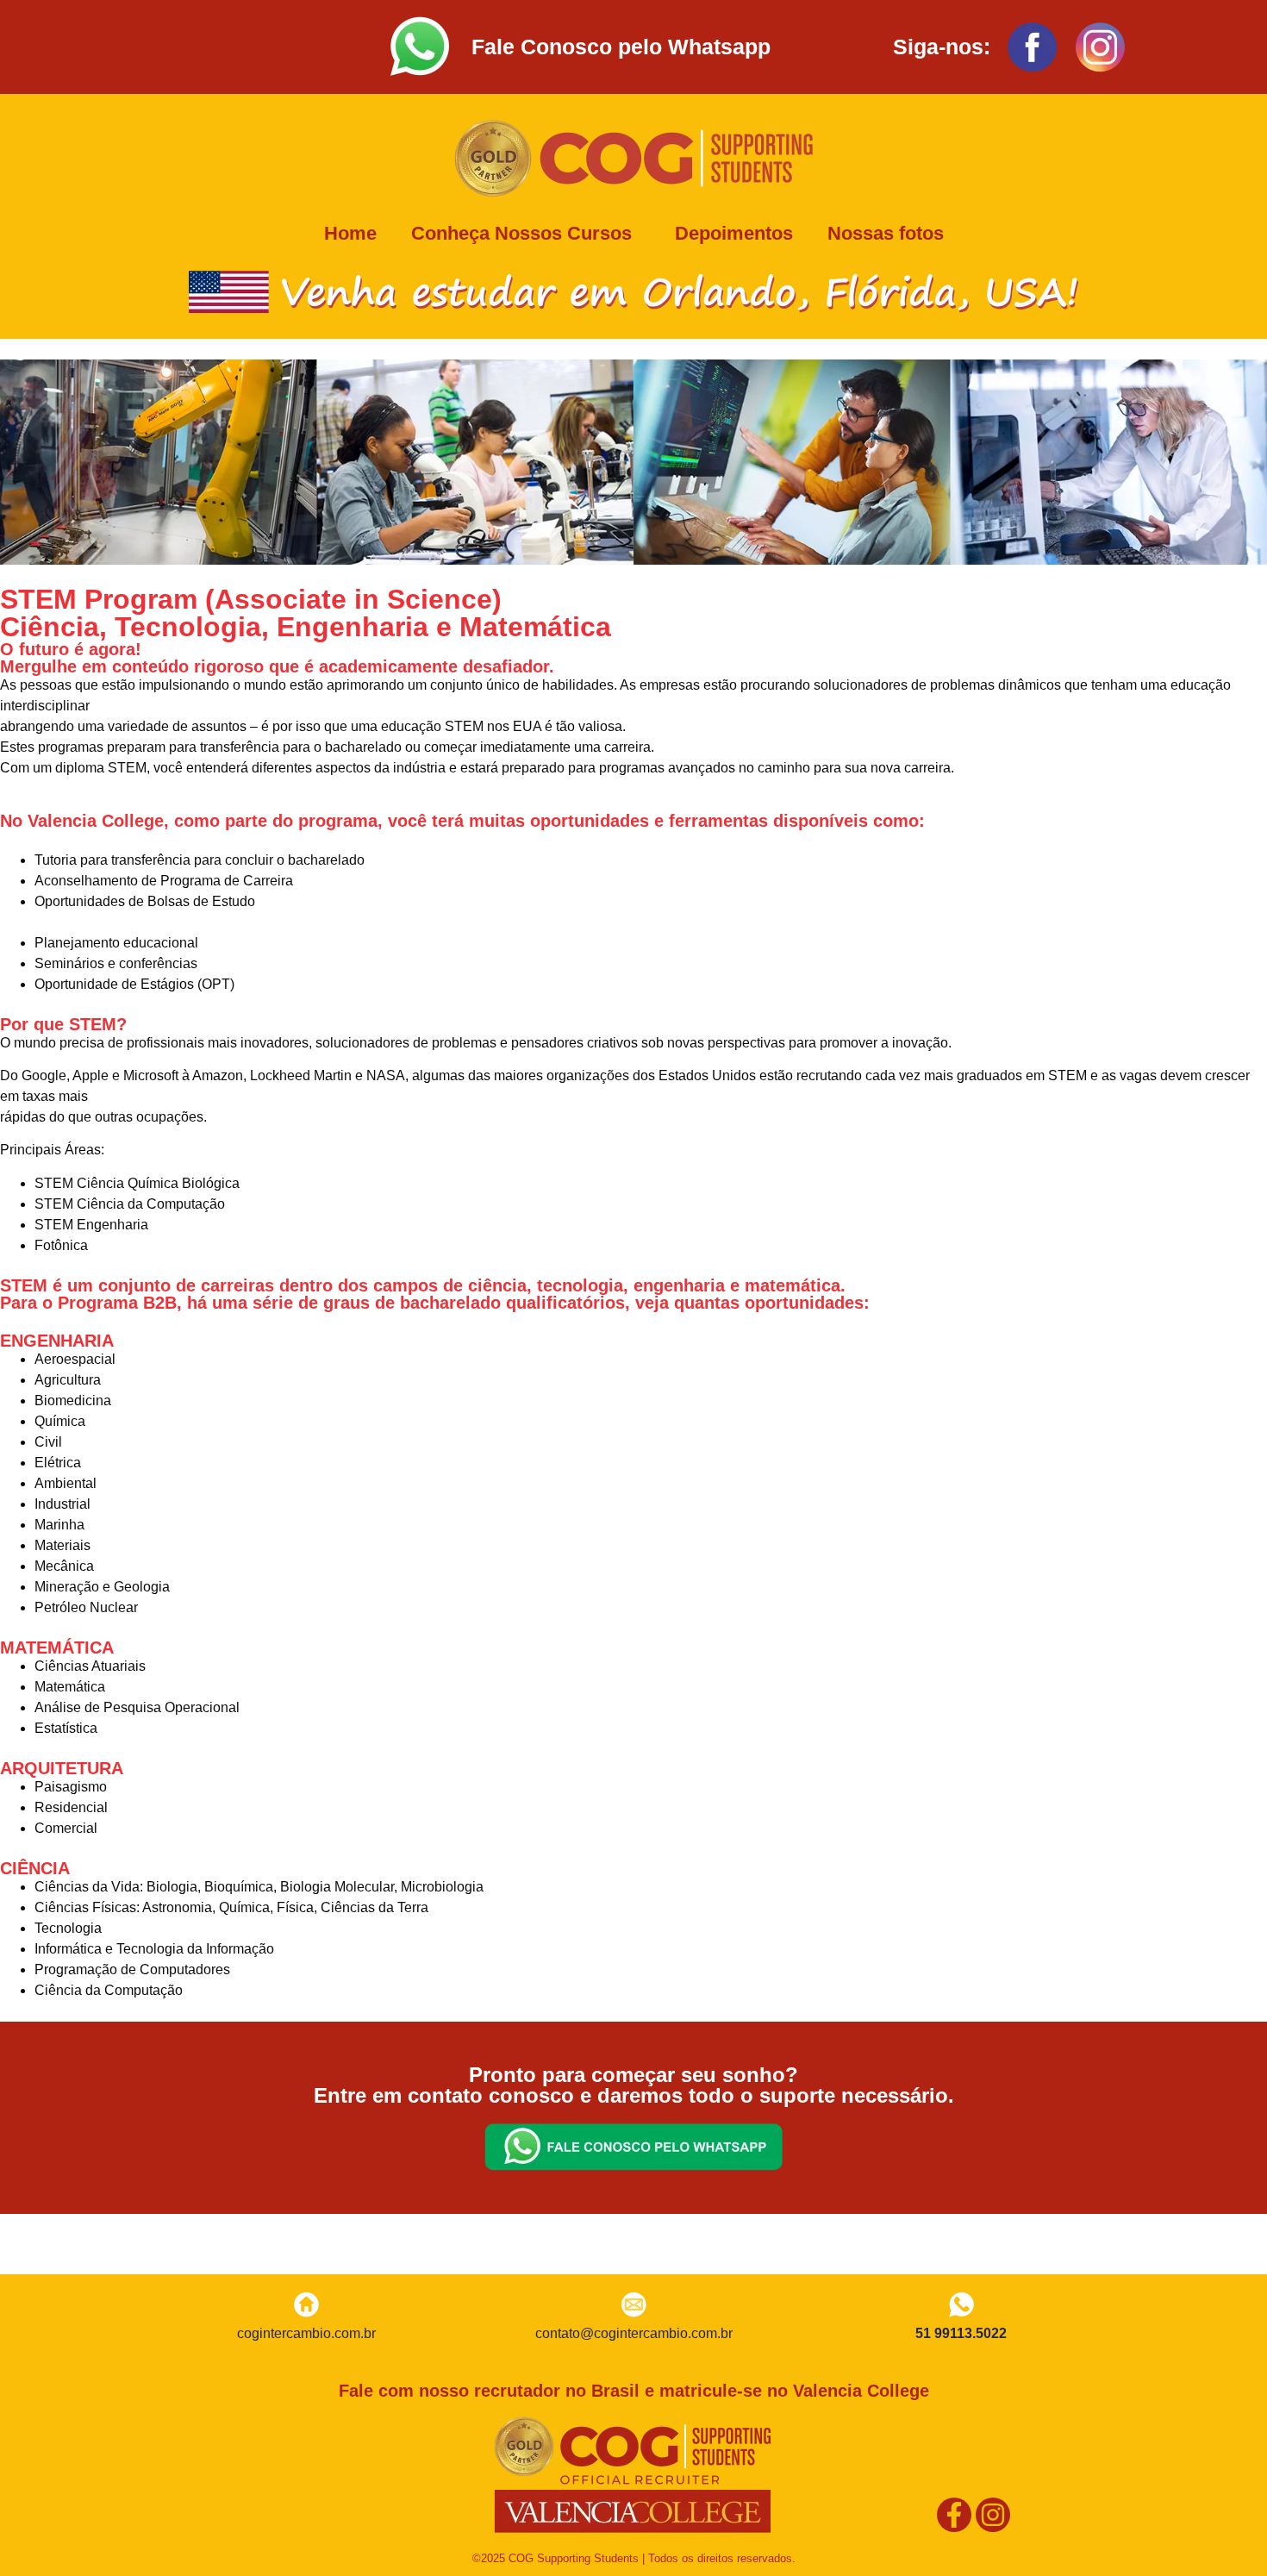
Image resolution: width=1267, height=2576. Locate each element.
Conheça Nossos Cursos (521, 233)
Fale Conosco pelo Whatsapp (621, 47)
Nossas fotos (886, 233)
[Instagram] (993, 2515)
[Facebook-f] (954, 2515)
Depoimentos (734, 233)
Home (350, 233)
